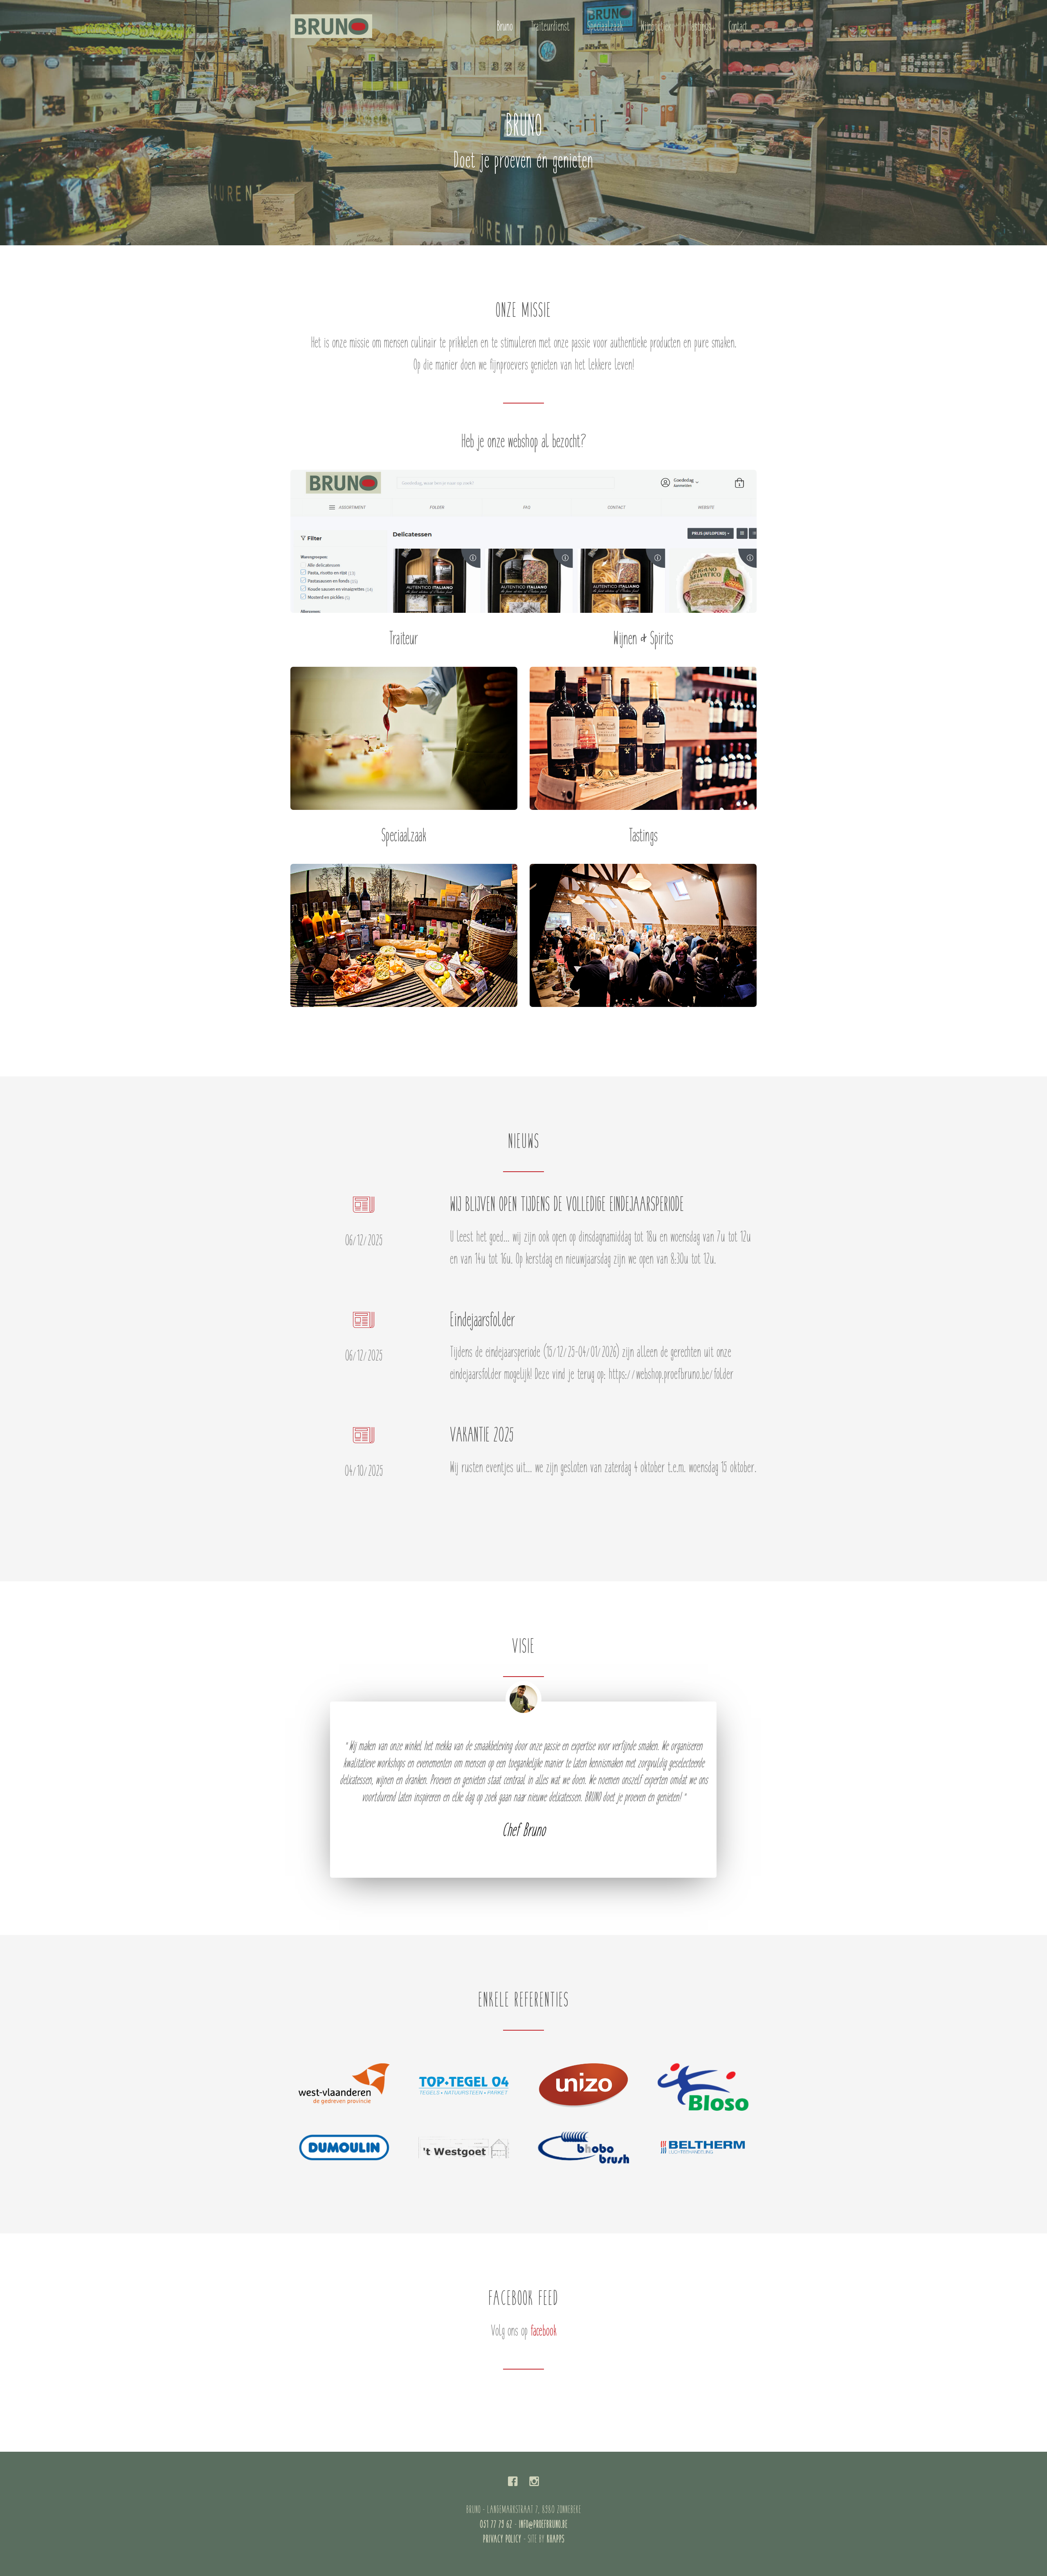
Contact (738, 27)
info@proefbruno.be (543, 2525)
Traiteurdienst (550, 27)
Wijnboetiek (656, 27)
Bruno (505, 27)
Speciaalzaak (605, 27)
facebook (544, 2332)
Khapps (556, 2540)
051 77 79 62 (496, 2525)
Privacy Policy (502, 2540)
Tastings (700, 27)
